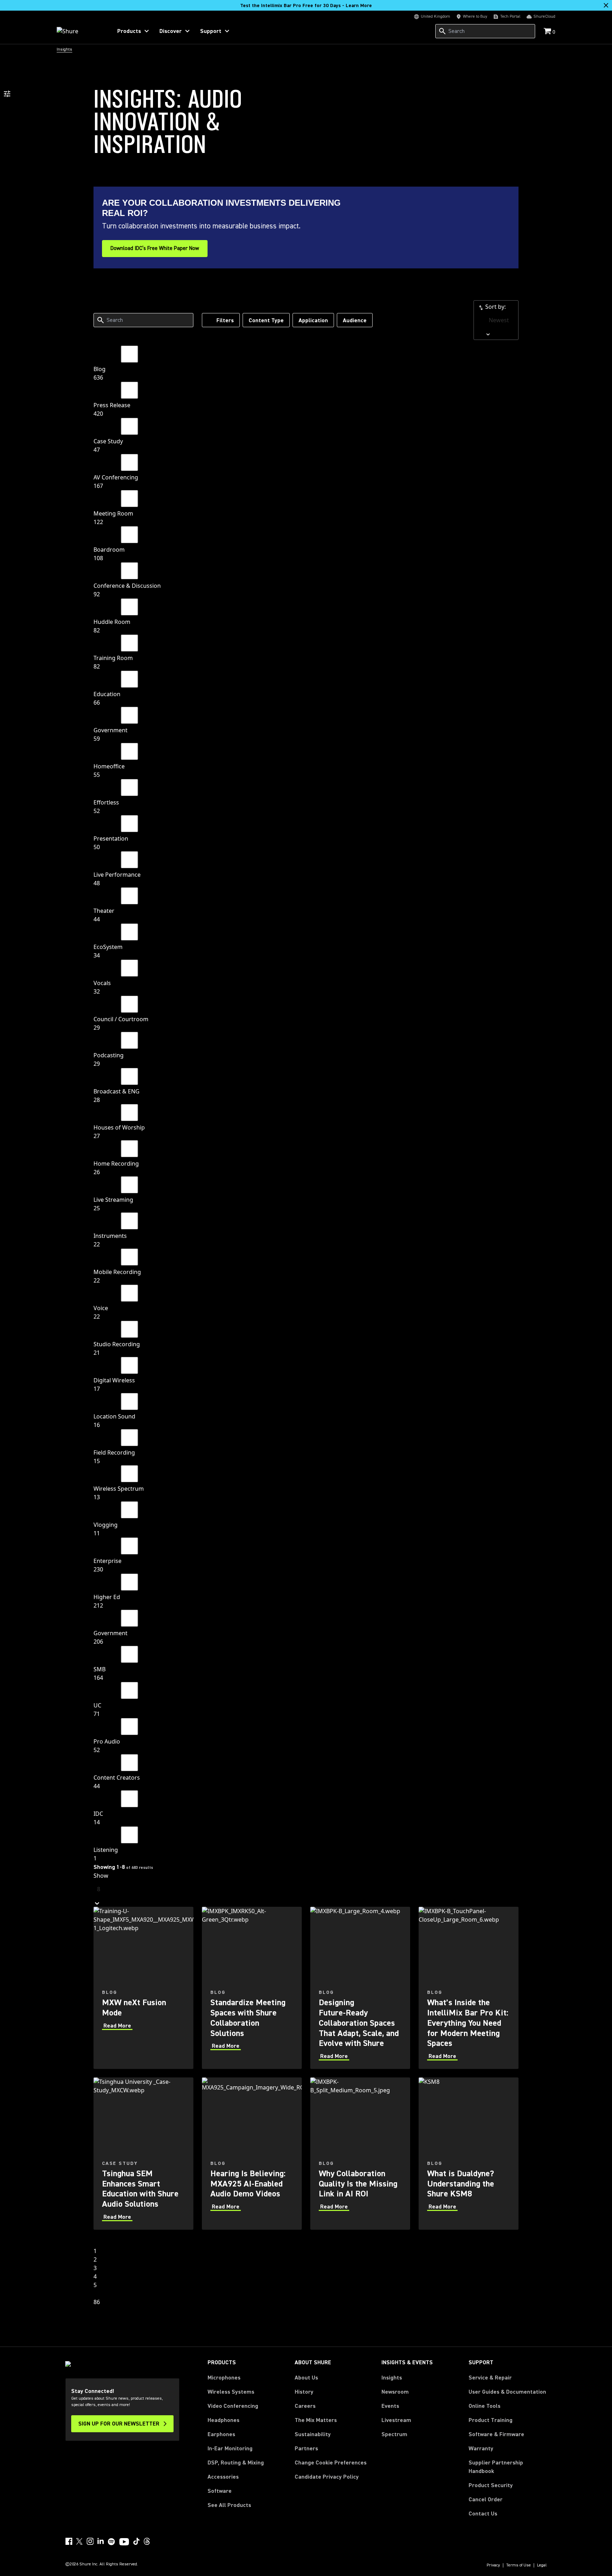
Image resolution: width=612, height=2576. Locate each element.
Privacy (493, 2565)
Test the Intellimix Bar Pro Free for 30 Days (306, 6)
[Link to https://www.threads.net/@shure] (147, 2541)
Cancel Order (486, 2499)
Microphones (224, 2378)
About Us (306, 2378)
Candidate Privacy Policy (327, 2477)
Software (220, 2491)
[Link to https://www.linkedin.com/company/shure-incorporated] (101, 2541)
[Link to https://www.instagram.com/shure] (90, 2541)
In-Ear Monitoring (230, 2449)
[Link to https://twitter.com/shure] (79, 2541)
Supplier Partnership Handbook (507, 2467)
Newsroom (395, 2392)
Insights (392, 2378)
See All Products (229, 2505)
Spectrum (394, 2434)
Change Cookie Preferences (331, 2463)
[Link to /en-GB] (80, 31)
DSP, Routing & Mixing (236, 2463)
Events (390, 2406)
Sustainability (313, 2434)
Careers (305, 2406)
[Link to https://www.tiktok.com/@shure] (136, 2541)
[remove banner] (606, 5)
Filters (225, 320)
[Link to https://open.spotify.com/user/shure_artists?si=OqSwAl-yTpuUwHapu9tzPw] (112, 2542)
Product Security (491, 2485)
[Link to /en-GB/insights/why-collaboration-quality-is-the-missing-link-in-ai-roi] (360, 2154)
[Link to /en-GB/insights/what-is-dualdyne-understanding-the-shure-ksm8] (469, 2154)
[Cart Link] (548, 32)
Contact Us (483, 2514)
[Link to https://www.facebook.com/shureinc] (69, 2541)
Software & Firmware (496, 2434)
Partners (306, 2449)
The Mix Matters (316, 2420)
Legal (542, 2565)
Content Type (266, 320)
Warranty (481, 2449)
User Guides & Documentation (507, 2392)
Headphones (223, 2420)
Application (313, 320)
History (304, 2392)
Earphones (221, 2434)
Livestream (396, 2420)
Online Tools (484, 2406)
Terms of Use (518, 2565)
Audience (355, 320)
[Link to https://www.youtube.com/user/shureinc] (124, 2542)
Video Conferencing (233, 2406)
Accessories (223, 2477)
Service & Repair (490, 2378)
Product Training (491, 2420)
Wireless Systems (231, 2392)
